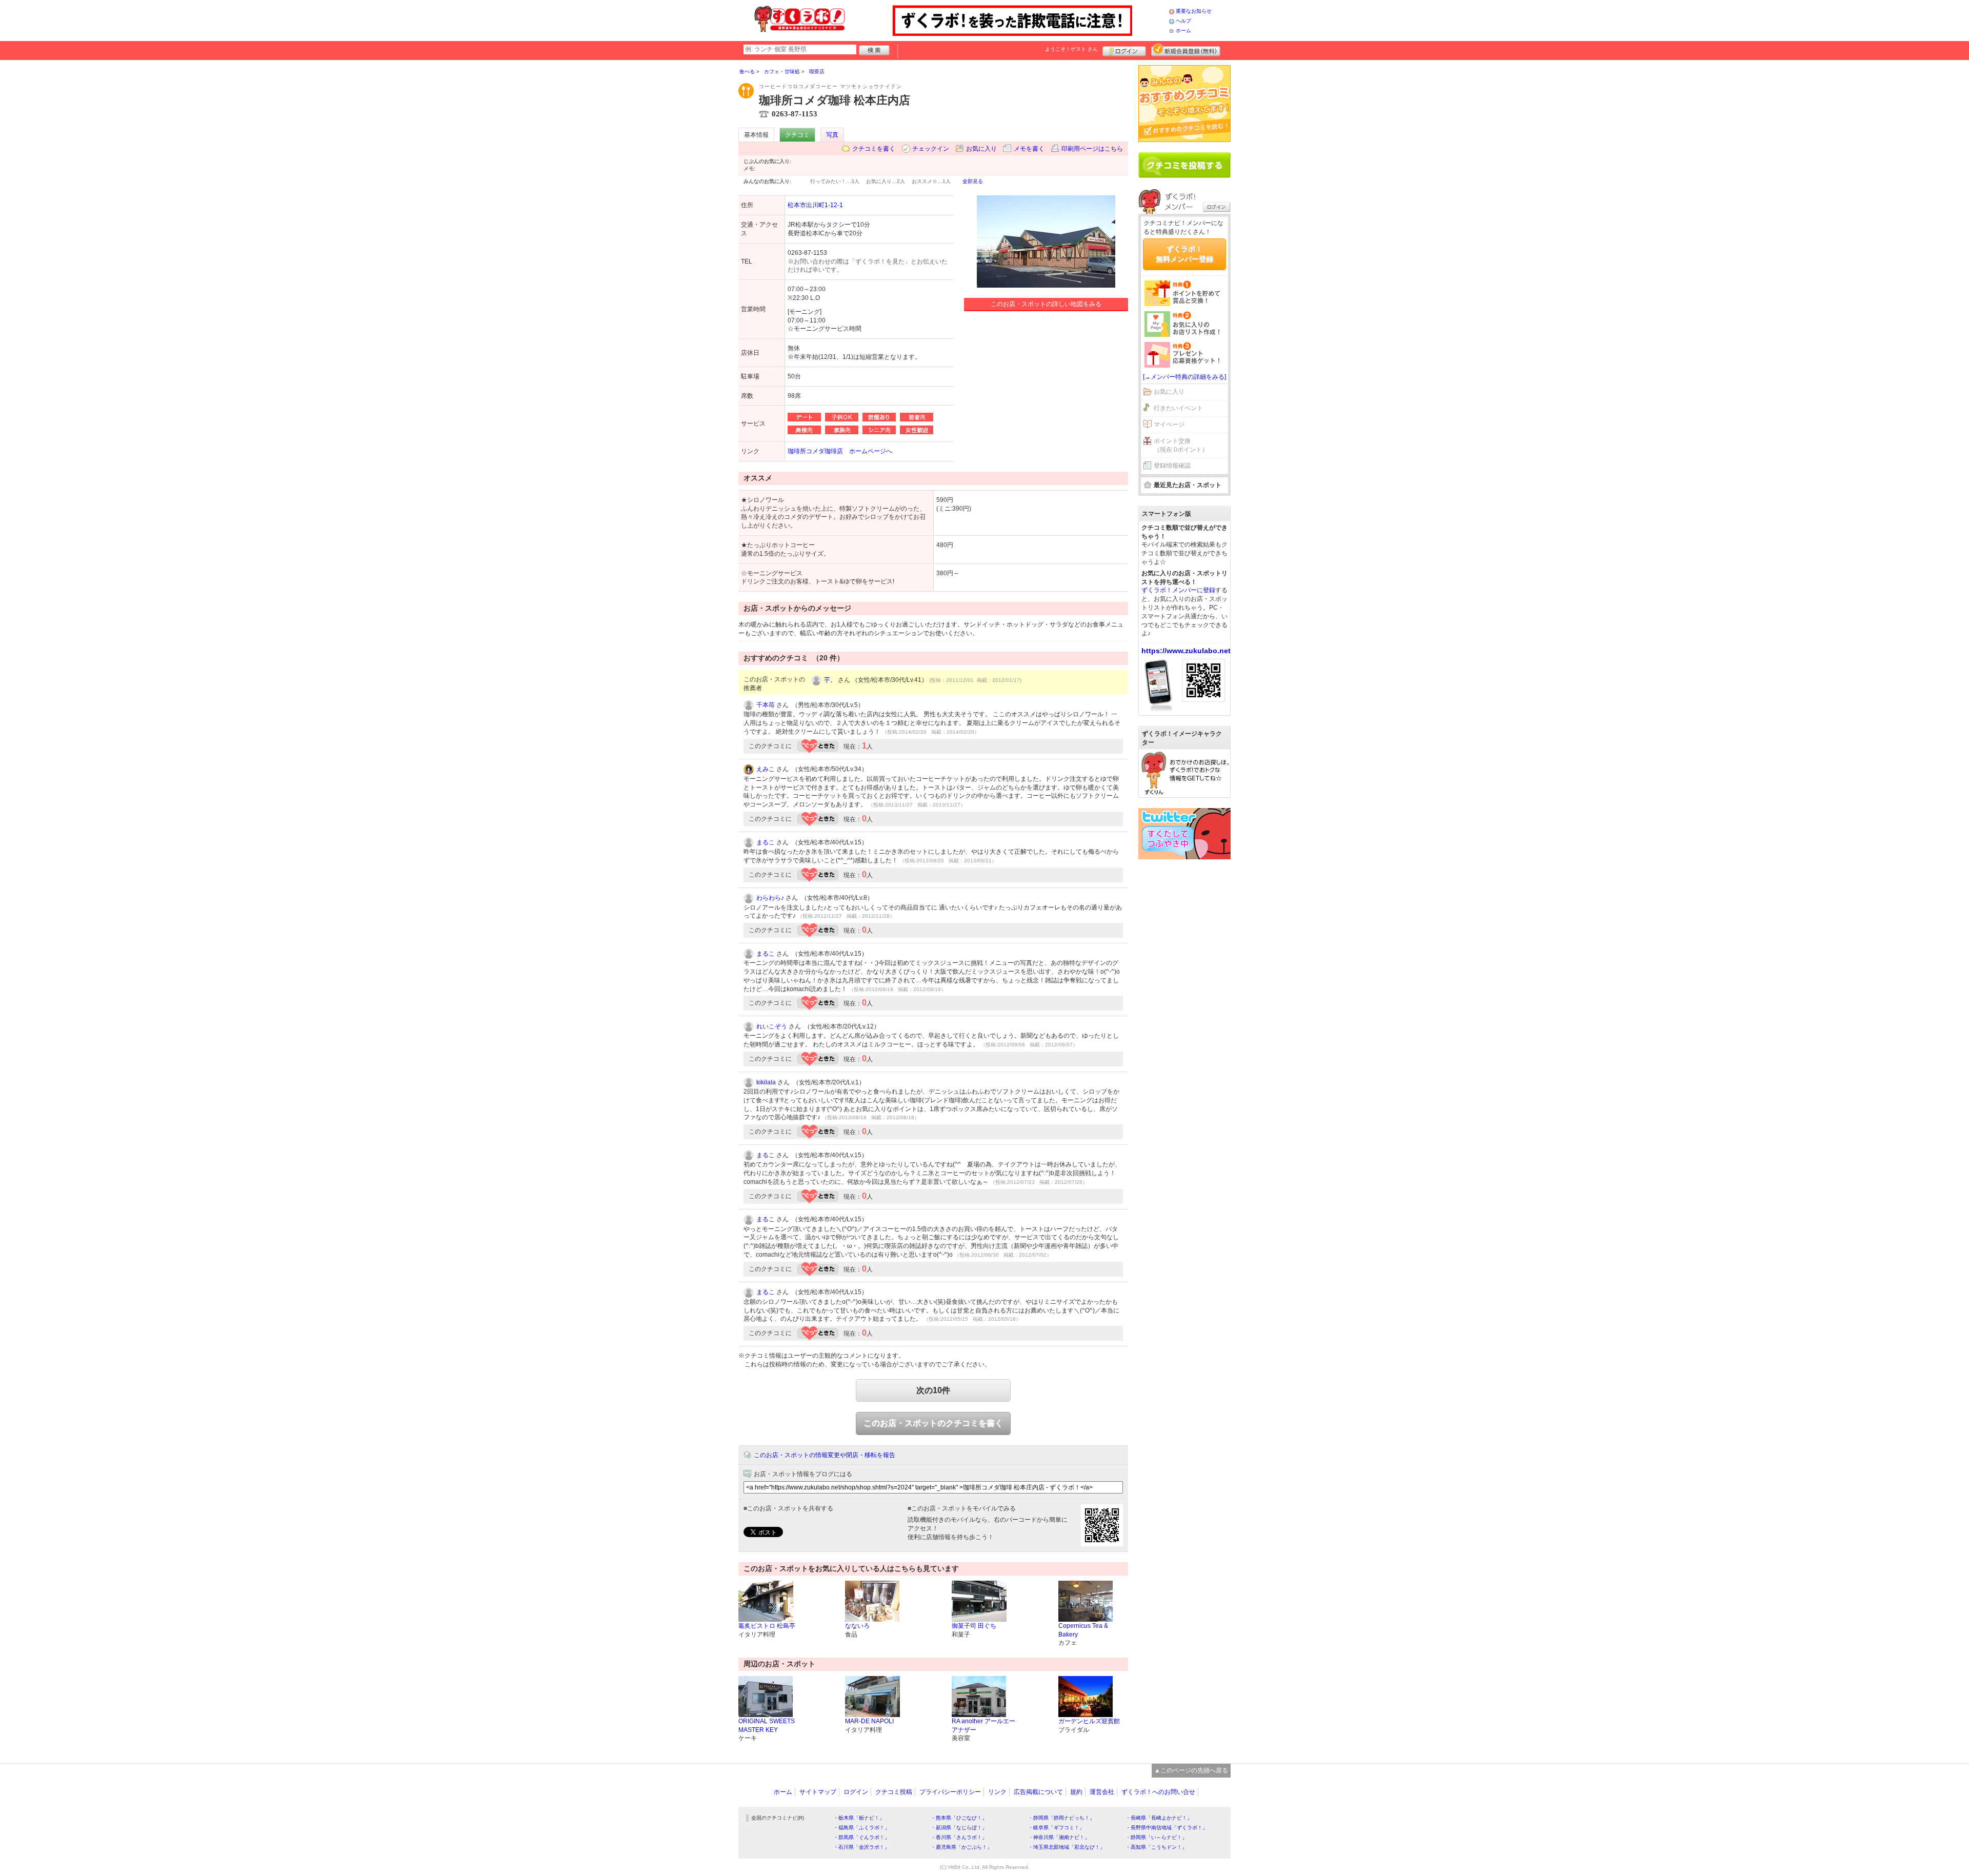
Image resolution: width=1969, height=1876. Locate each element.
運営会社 (1102, 1792)
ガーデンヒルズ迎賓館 (1089, 1721)
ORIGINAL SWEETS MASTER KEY (767, 1726)
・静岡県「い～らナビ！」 (1156, 1837)
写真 (832, 135)
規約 (1076, 1792)
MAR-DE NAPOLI (869, 1721)
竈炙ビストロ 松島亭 (767, 1626)
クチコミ (797, 135)
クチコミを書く (874, 149)
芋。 (830, 680)
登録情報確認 (1172, 466)
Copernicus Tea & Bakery (1083, 1630)
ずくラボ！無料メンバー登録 (1184, 254)
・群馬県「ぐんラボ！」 (861, 1837)
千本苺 (766, 705)
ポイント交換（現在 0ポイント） (1181, 445)
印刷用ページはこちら (1092, 149)
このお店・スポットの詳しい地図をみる (1046, 304)
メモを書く (1029, 149)
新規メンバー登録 (1186, 50)
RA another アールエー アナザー (983, 1726)
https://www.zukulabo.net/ (1187, 651)
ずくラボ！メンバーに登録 (1178, 590)
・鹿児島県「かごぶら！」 (961, 1847)
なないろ (857, 1626)
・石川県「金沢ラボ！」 (861, 1847)
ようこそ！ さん (1071, 49)
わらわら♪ (770, 898)
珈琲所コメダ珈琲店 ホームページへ (840, 451)
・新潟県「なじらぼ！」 (959, 1828)
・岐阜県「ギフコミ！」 (1056, 1828)
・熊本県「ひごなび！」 (959, 1818)
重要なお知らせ (1194, 11)
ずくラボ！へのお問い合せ (1158, 1792)
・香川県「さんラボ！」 (959, 1837)
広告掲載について (1038, 1792)
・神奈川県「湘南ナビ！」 (1059, 1837)
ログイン (1124, 50)
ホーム (1183, 31)
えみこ (766, 769)
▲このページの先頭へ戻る (1191, 1770)
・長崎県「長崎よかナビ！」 (1159, 1818)
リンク (997, 1792)
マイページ (1169, 425)
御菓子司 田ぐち (974, 1626)
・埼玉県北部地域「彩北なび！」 (1067, 1847)
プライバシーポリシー (950, 1792)
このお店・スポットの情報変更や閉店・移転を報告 (825, 1455)
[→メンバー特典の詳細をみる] (1184, 377)
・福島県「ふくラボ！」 (861, 1828)
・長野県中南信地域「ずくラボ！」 (1167, 1828)
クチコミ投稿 (894, 1792)
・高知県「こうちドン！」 (1156, 1847)
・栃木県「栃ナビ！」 (859, 1818)
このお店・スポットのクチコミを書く (933, 1423)
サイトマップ (818, 1792)
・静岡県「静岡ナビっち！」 (1061, 1818)
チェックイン (931, 149)
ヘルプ (1183, 21)
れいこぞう (772, 1026)
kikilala (766, 1082)
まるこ (766, 842)
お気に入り (981, 149)
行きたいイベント (1178, 408)
